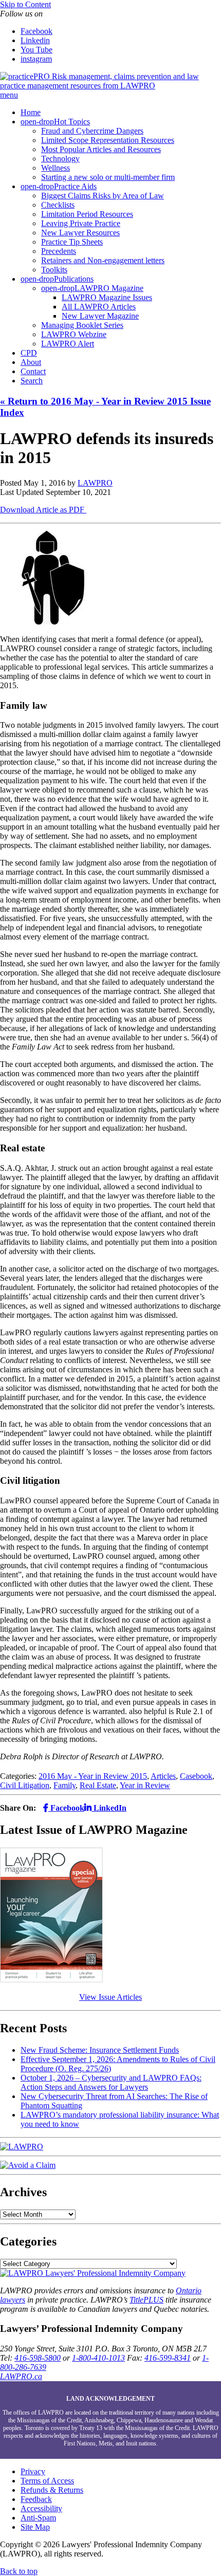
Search (32, 381)
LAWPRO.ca (21, 2376)
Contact (33, 371)
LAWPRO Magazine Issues (107, 297)
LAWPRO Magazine (109, 288)
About (31, 362)
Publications (74, 279)
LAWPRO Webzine (74, 334)
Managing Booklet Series (82, 325)
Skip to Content (25, 4)
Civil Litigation (25, 1785)
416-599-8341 (168, 2358)
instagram (36, 59)
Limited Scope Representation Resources (108, 140)
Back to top (19, 2571)
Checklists (58, 205)
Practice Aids (75, 186)
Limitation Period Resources (87, 214)
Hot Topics (72, 122)
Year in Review (145, 1785)
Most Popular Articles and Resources (101, 149)
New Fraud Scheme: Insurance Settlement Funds (100, 2050)
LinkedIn (109, 1808)
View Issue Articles (110, 1997)
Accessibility (41, 2508)
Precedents (59, 251)
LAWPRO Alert (68, 344)
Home (31, 112)
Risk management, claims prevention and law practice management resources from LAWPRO (99, 81)
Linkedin (35, 40)
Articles (163, 1776)
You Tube (36, 50)
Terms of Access (47, 2481)
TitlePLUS (146, 2300)
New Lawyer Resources (80, 233)
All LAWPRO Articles (99, 307)
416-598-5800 (38, 2358)
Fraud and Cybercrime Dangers (92, 131)
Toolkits (54, 270)
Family (65, 1785)
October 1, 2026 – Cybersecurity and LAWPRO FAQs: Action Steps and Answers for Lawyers (111, 2082)
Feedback (36, 2499)
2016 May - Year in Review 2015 (93, 1776)
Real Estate (98, 1785)
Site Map (35, 2527)
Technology (60, 159)
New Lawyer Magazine (100, 316)
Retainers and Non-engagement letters (103, 260)
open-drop (37, 122)
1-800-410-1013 (98, 2358)
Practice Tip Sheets (72, 242)
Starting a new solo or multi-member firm (108, 177)
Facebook (36, 31)
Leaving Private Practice (81, 223)
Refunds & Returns (52, 2490)
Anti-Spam (38, 2518)
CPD (29, 353)
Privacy (33, 2471)
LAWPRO (95, 483)
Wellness (56, 168)
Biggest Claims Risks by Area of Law (103, 196)
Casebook (196, 1776)
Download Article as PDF (43, 510)
